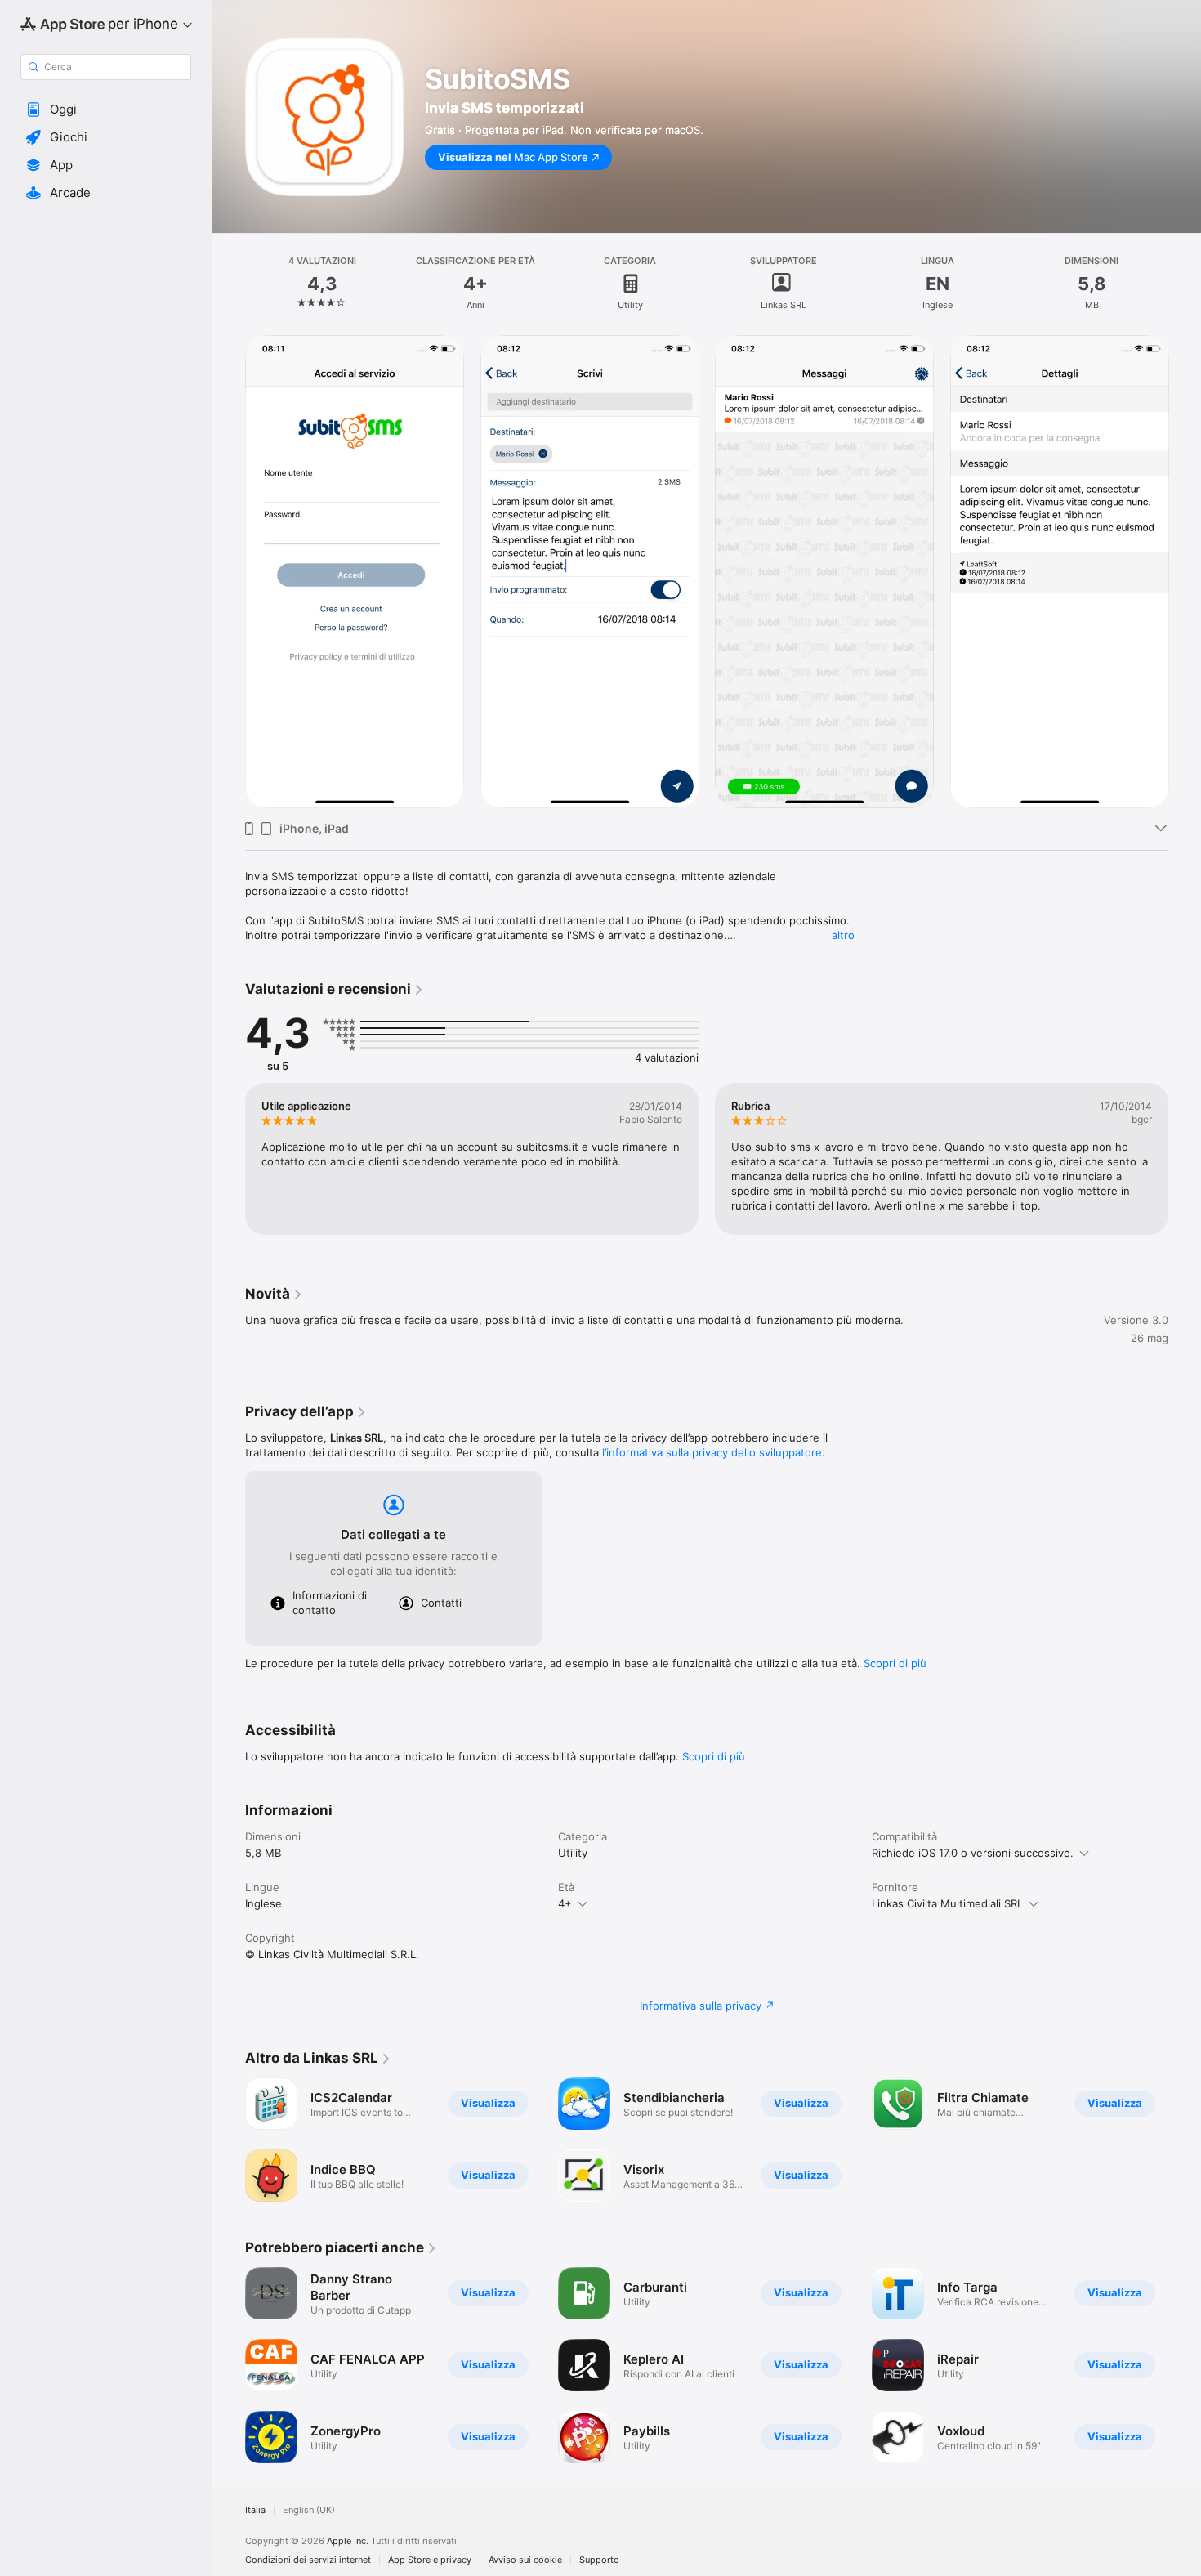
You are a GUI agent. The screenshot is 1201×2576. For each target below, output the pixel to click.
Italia (255, 2510)
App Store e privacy (430, 2560)
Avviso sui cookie (525, 2560)
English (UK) (309, 2510)
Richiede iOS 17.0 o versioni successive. (973, 1853)
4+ (565, 1903)
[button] (106, 110)
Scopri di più (895, 1663)
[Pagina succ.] (1185, 2365)
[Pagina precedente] (229, 2365)
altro (843, 935)
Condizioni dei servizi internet (308, 2560)
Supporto (599, 2560)
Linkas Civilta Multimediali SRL (947, 1903)
